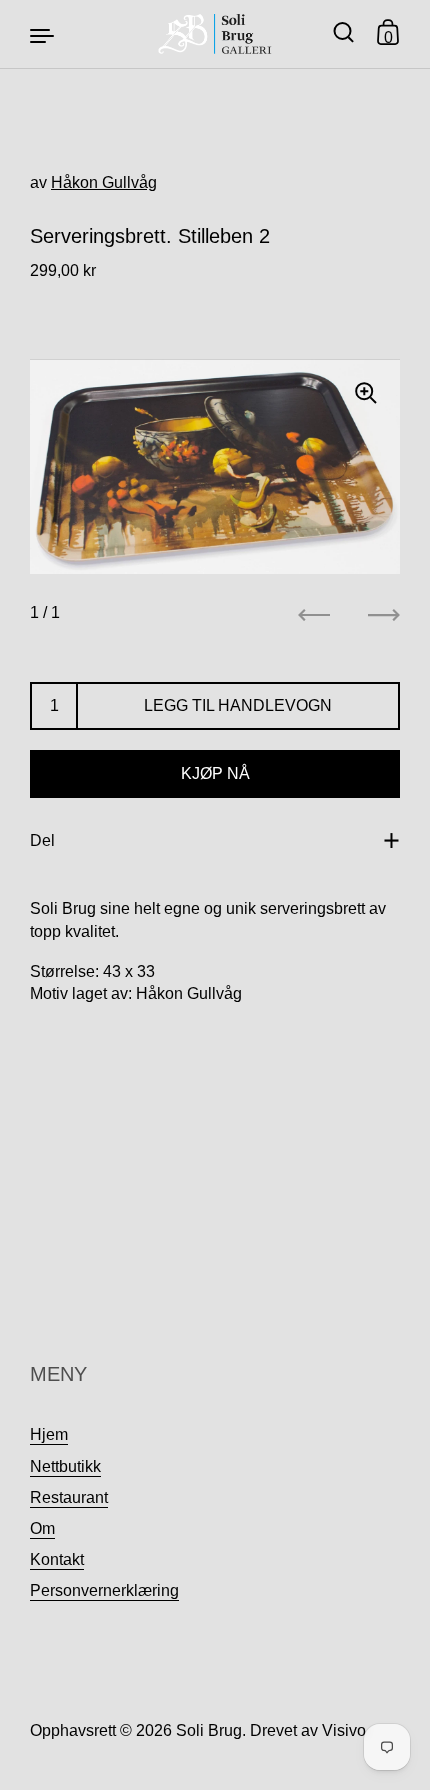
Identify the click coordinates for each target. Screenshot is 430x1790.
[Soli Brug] (215, 34)
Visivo (344, 1730)
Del (42, 840)
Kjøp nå (215, 773)
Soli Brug (209, 1730)
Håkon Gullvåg (104, 182)
